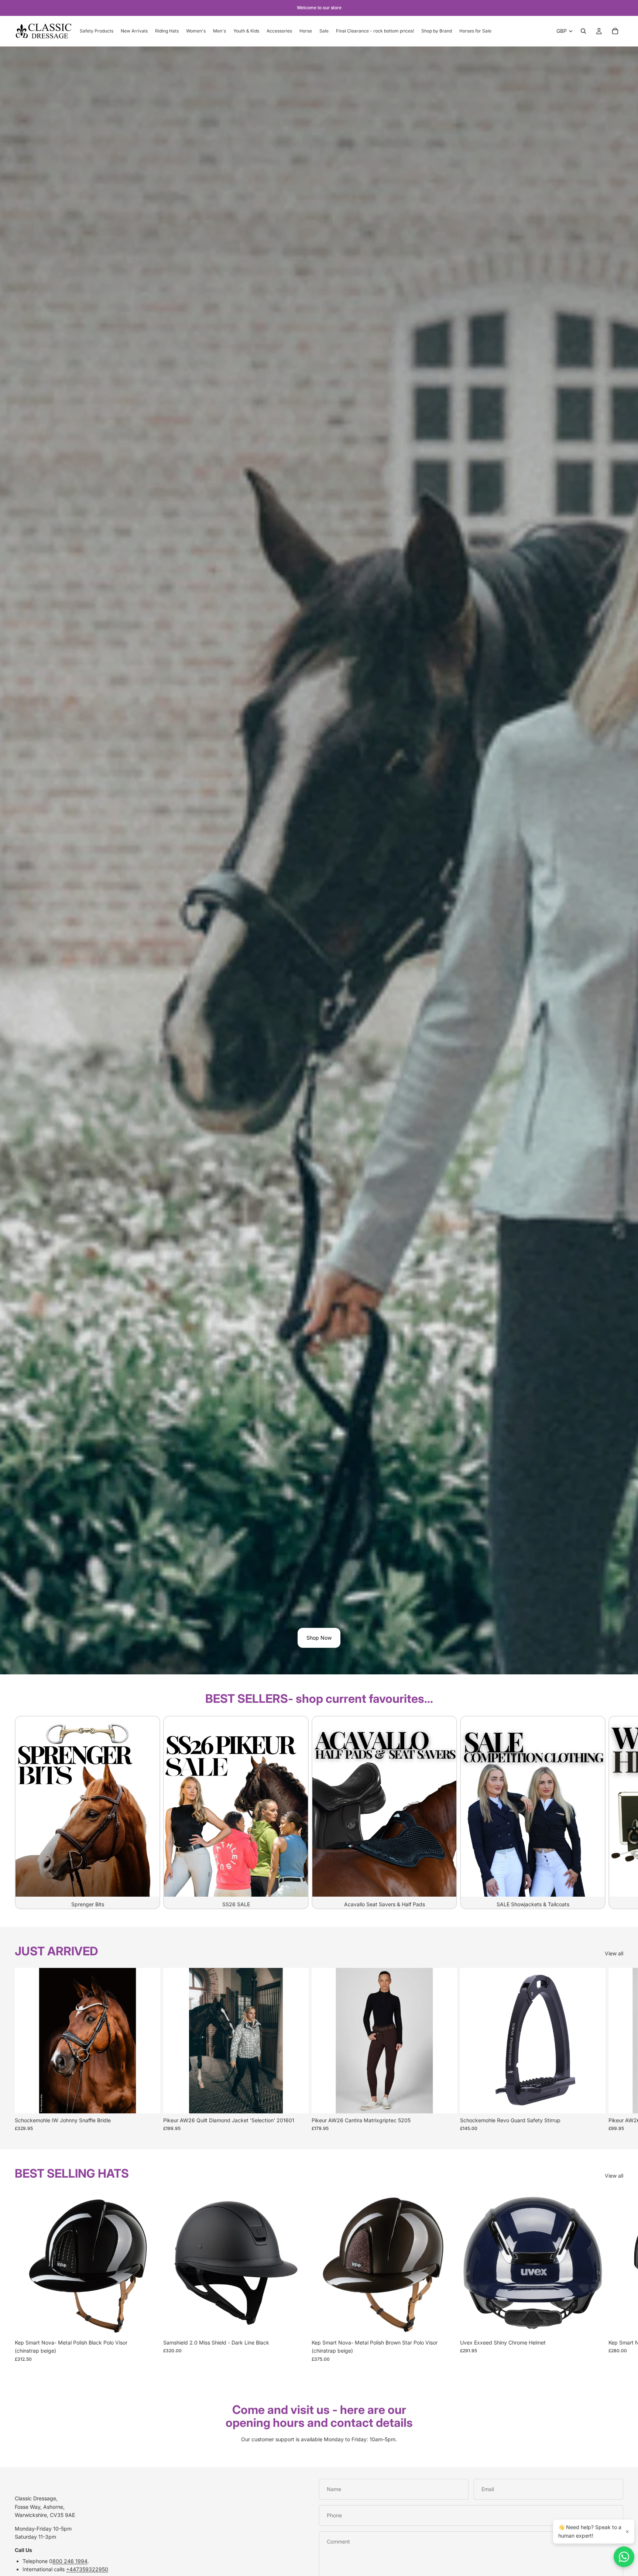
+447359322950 (87, 2569)
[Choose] (149, 2102)
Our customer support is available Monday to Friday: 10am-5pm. (319, 2439)
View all (614, 1953)
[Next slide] (615, 1812)
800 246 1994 (70, 2561)
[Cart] (615, 31)
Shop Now (319, 1638)
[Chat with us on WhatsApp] (624, 2557)
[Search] (583, 31)
